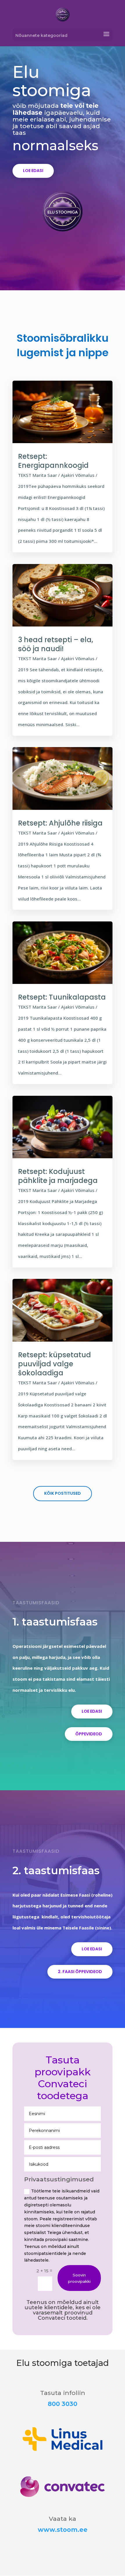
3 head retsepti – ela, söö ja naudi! (56, 644)
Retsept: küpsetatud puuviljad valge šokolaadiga (55, 1364)
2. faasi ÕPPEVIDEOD (80, 1972)
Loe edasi (33, 171)
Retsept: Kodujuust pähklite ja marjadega (58, 1176)
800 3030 (63, 2404)
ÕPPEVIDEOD (89, 1734)
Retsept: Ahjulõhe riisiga (60, 823)
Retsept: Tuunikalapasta (62, 997)
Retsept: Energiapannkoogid (53, 461)
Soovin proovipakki (79, 2278)
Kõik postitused (63, 1493)
